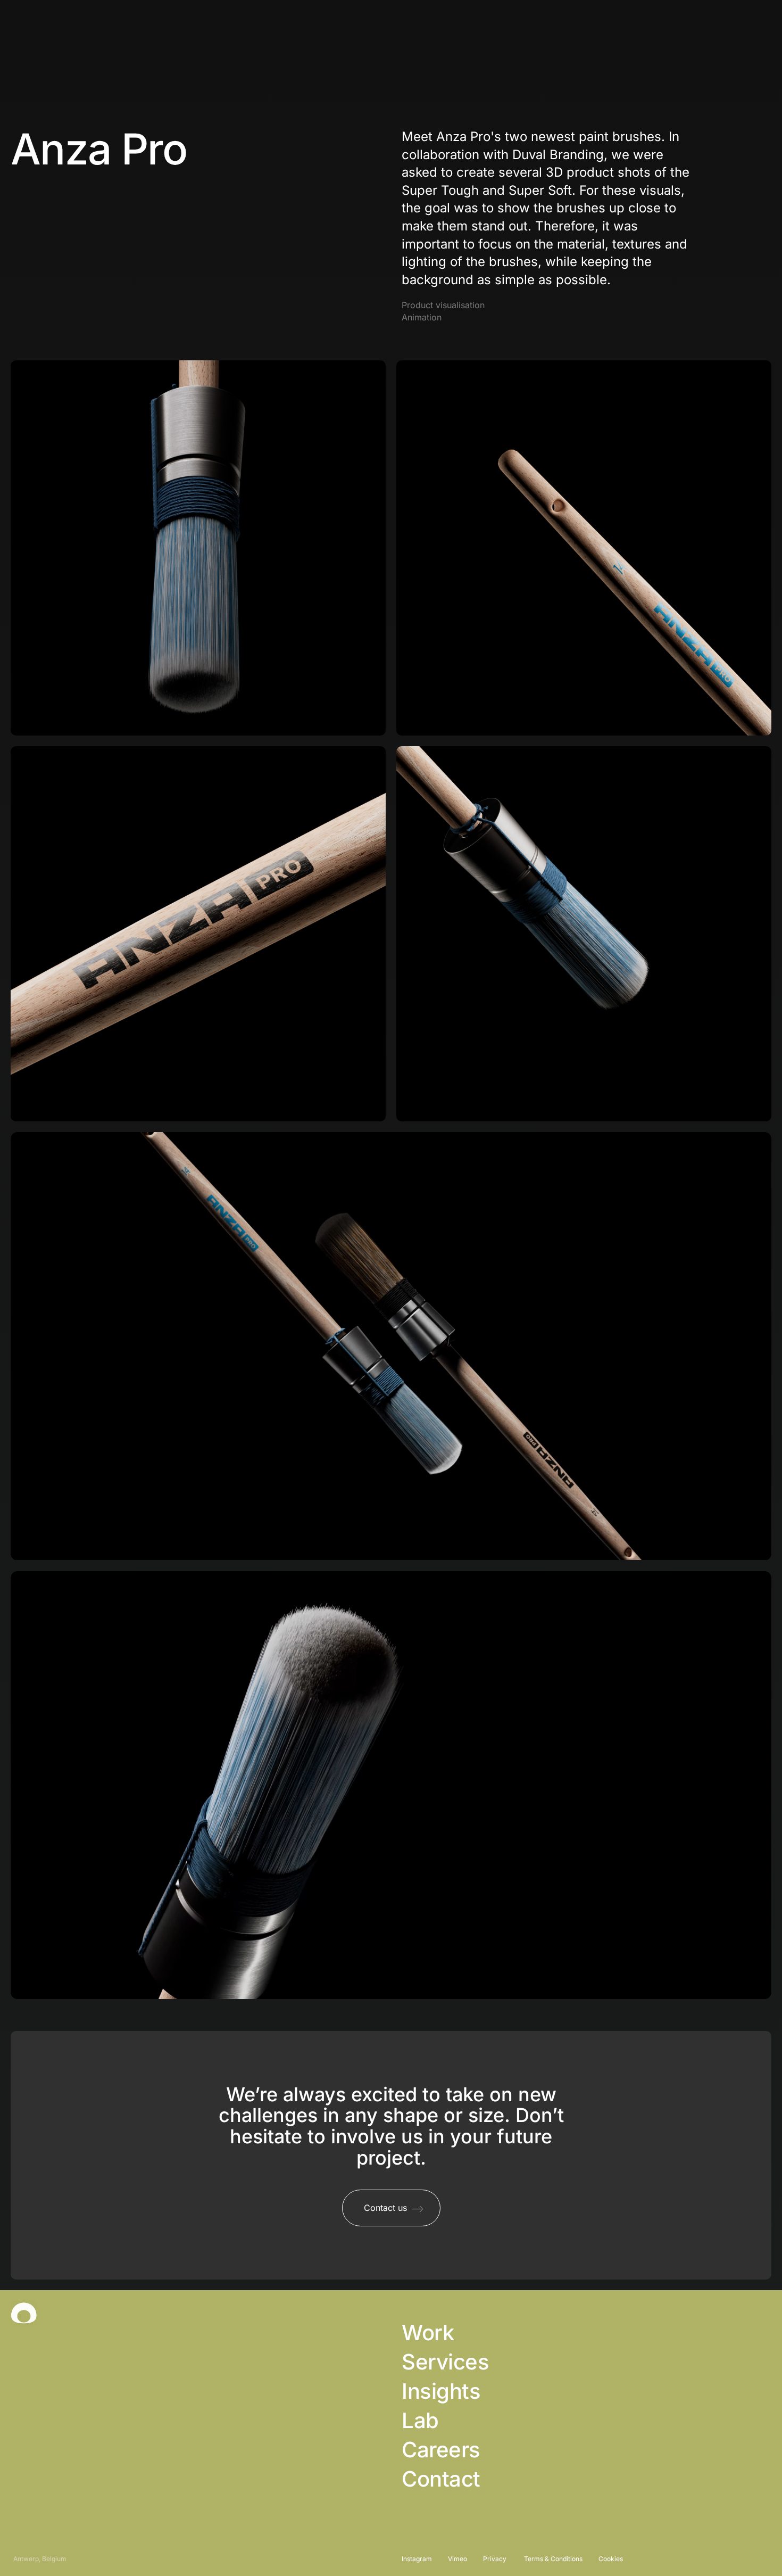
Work (428, 2333)
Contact (441, 2479)
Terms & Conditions (553, 2559)
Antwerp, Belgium (40, 2559)
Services (445, 2362)
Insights (441, 2391)
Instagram (417, 2559)
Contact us (712, 26)
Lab (420, 2421)
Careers (441, 2450)
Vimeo (457, 2559)
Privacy (496, 2559)
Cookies (611, 2559)
